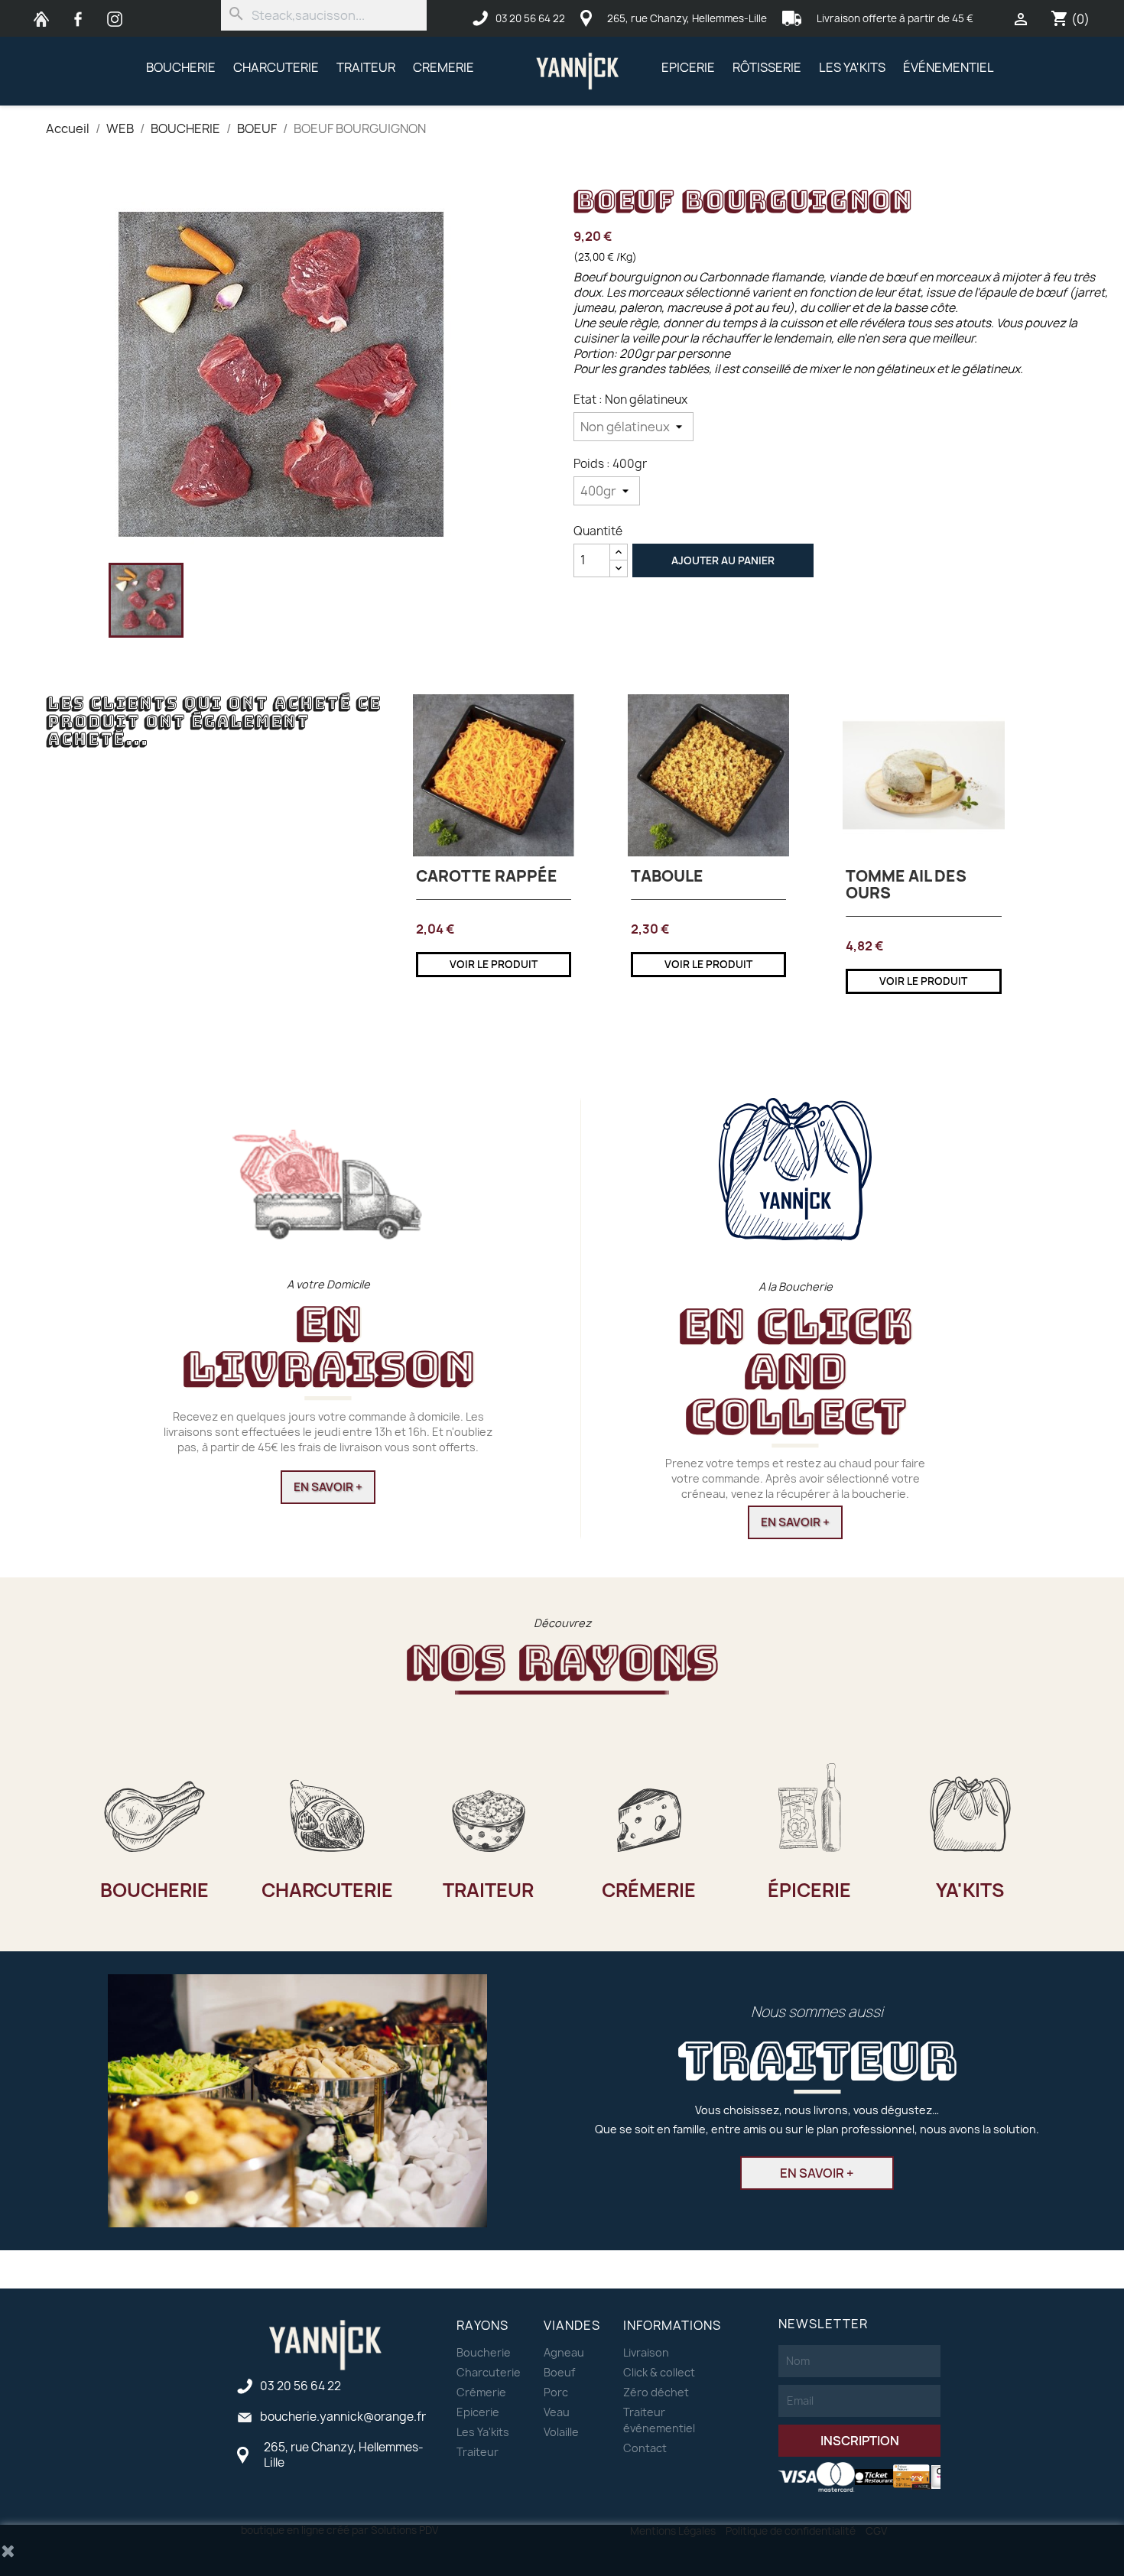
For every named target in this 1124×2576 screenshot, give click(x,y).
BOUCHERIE (181, 67)
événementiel (949, 67)
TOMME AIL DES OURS (906, 884)
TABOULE (667, 876)
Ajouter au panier (723, 560)
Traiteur (478, 2452)
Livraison (646, 2352)
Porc (556, 2392)
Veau (557, 2412)
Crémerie (481, 2392)
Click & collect (659, 2372)
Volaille (561, 2432)
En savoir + (328, 1487)
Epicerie (688, 67)
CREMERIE (443, 67)
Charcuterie (489, 2372)
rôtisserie (767, 67)
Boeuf (559, 2372)
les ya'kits (852, 67)
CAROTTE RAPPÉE (487, 876)
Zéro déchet (656, 2392)
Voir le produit (494, 964)
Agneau (564, 2352)
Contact (645, 2448)
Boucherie (484, 2352)
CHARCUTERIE (276, 67)
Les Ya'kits (483, 2432)
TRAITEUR (366, 67)
